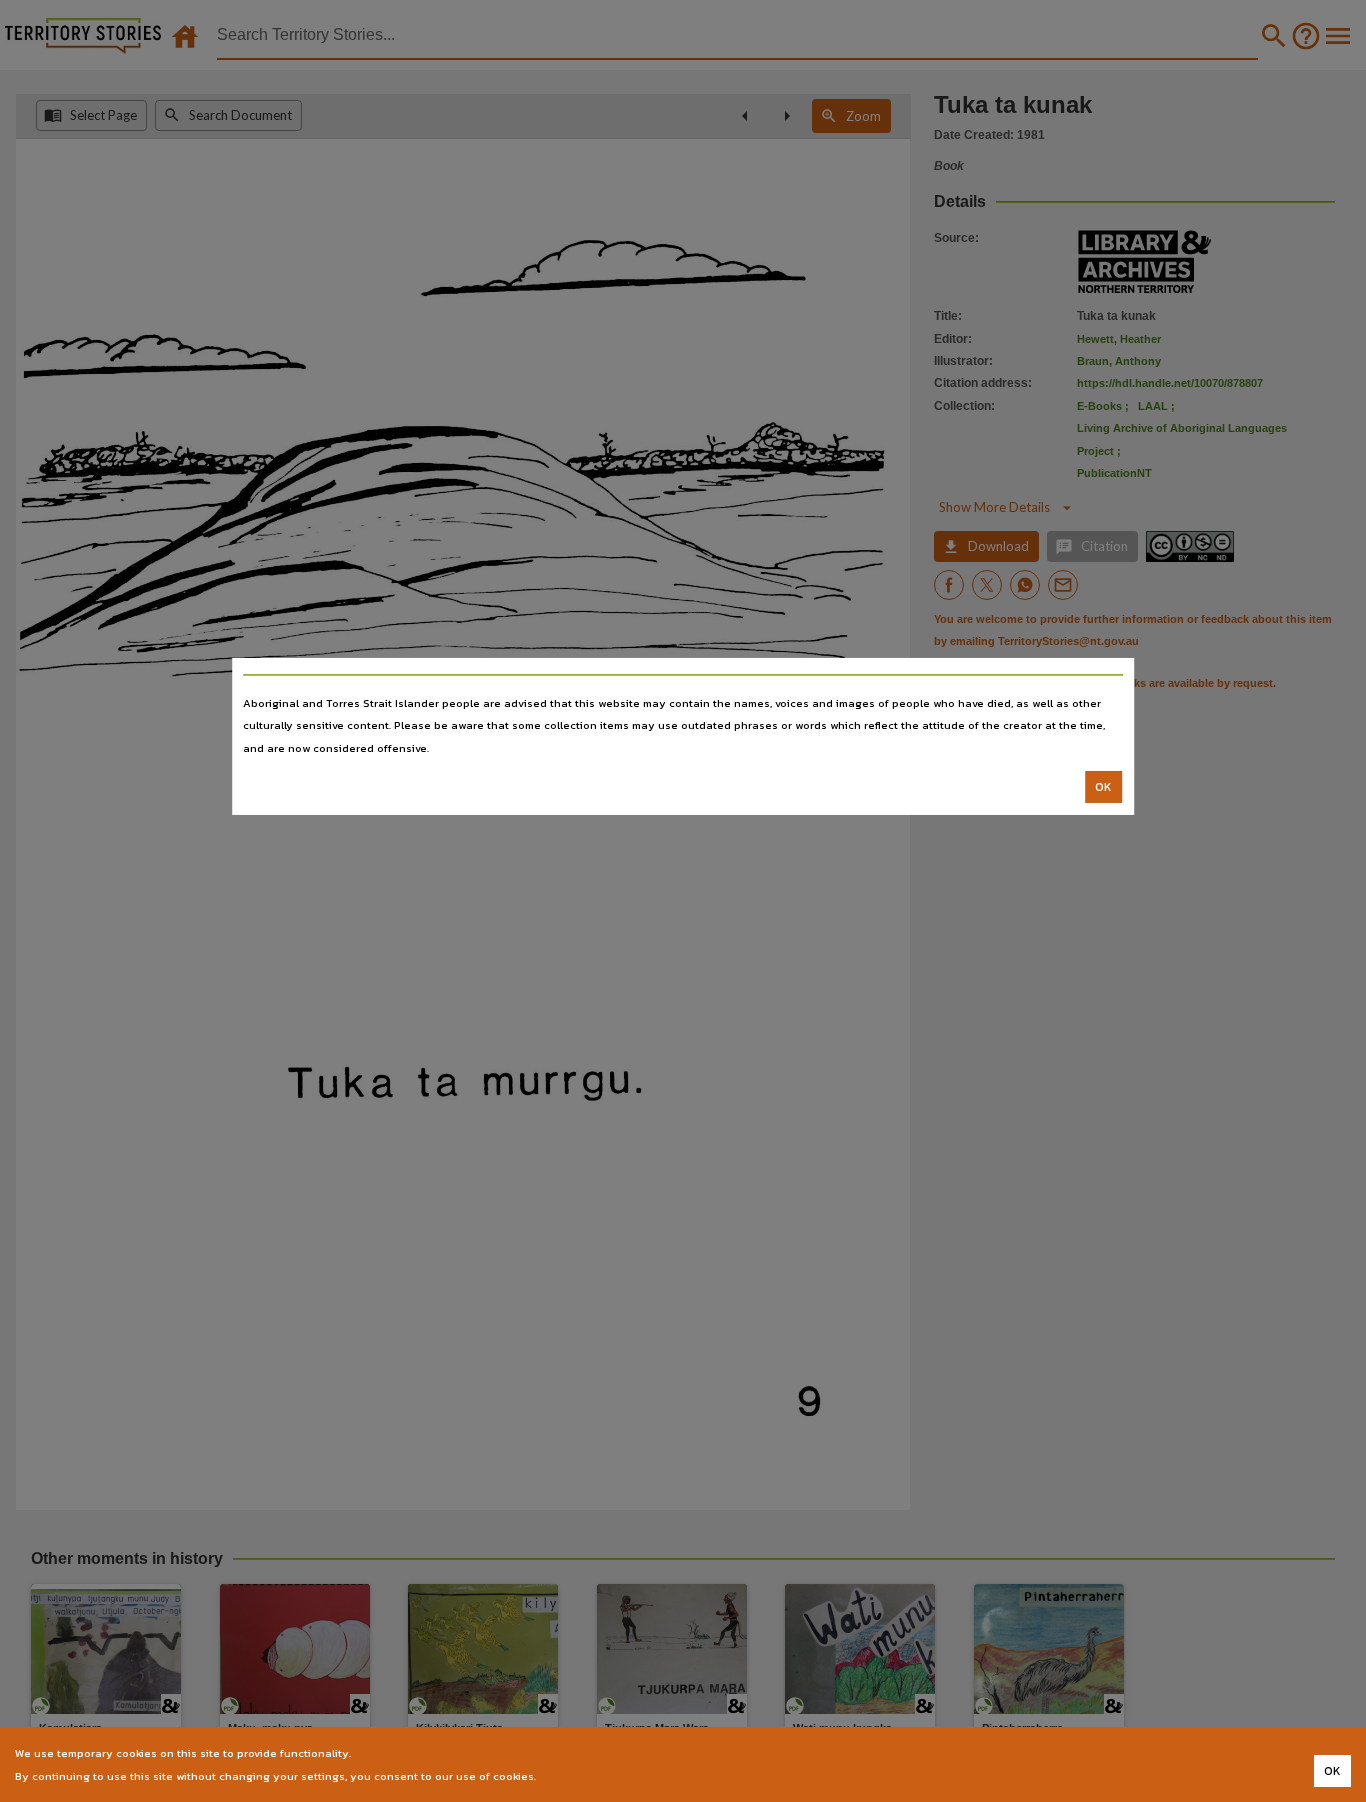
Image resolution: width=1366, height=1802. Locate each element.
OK (1103, 787)
